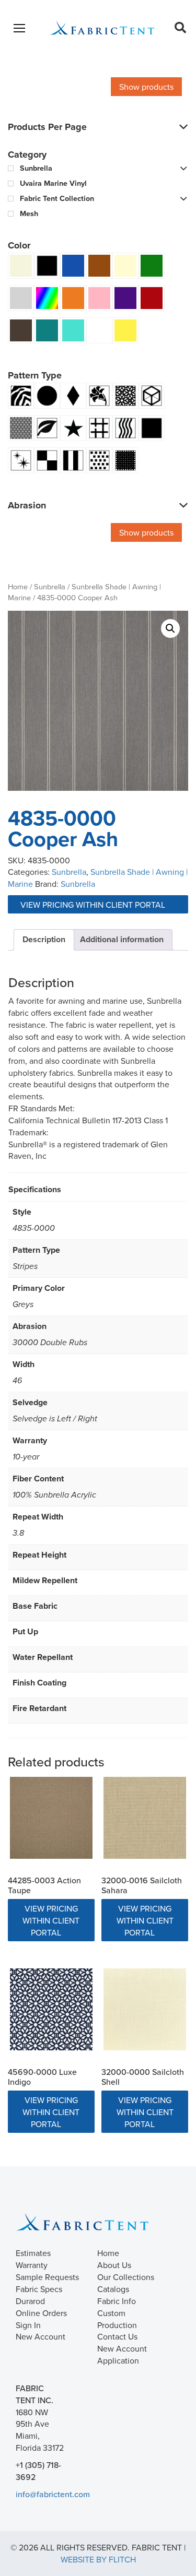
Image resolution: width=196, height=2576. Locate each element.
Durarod (30, 2301)
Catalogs (113, 2289)
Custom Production (117, 2319)
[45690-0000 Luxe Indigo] (51, 2010)
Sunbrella (50, 586)
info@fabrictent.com (53, 2494)
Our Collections (126, 2277)
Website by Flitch (98, 2559)
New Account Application (122, 2354)
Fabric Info (117, 2301)
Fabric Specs (39, 2289)
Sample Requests (47, 2277)
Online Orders (41, 2313)
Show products (146, 87)
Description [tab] (44, 939)
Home (18, 586)
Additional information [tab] (122, 939)
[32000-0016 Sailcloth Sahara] (145, 1818)
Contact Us (117, 2336)
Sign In (28, 2325)
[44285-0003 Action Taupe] (51, 1818)
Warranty (32, 2265)
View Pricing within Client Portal (94, 905)
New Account (41, 2336)
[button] (170, 628)
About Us (114, 2265)
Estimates (33, 2253)
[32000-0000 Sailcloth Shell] (145, 2010)
